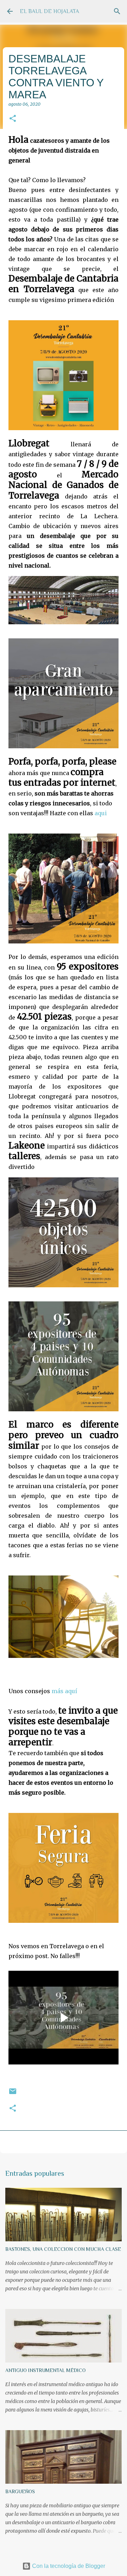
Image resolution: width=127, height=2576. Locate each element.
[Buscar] (117, 11)
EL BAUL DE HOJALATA (49, 11)
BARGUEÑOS (20, 2491)
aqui (101, 813)
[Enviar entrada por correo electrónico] (13, 2094)
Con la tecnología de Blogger (68, 2566)
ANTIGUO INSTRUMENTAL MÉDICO (46, 2370)
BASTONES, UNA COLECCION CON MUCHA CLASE (63, 2249)
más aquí (64, 1691)
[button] (13, 119)
